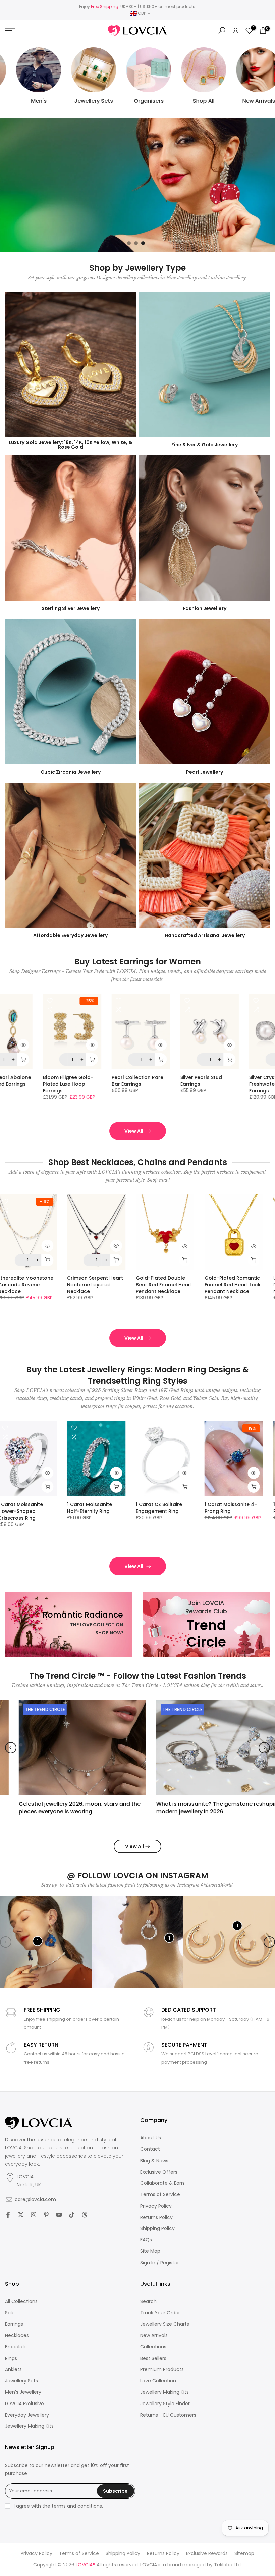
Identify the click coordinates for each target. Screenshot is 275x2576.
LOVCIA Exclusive (24, 2404)
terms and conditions (77, 2506)
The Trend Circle (31, 1709)
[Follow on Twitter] (21, 2215)
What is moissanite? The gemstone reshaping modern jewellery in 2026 (205, 1808)
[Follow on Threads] (85, 2215)
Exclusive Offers (159, 2172)
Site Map (150, 2251)
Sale (10, 2313)
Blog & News (154, 2161)
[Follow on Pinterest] (46, 2215)
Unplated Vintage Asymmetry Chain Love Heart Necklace (106, 1284)
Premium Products (162, 2369)
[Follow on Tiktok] (72, 2215)
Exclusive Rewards (207, 2553)
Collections (153, 2347)
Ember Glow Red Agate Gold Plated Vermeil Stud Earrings (174, 1084)
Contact (150, 2149)
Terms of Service (160, 2195)
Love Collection (158, 2381)
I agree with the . (58, 2506)
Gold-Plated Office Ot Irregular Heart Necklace (36, 1284)
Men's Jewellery (23, 2392)
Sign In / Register (160, 2263)
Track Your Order (160, 2313)
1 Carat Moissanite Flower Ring (238, 1507)
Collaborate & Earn (162, 2183)
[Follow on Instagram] (34, 2215)
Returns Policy (156, 2217)
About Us (151, 2138)
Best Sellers (153, 2358)
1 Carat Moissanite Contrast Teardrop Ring (107, 1507)
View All (134, 1131)
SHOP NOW (29, 212)
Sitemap (244, 2553)
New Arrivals (154, 2336)
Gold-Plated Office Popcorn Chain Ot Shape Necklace (170, 1284)
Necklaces (17, 2336)
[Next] (264, 1748)
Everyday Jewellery (27, 2415)
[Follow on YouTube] (59, 2215)
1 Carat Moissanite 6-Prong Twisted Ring (35, 1507)
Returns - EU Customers (168, 2415)
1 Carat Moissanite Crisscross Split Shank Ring (173, 1511)
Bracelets (16, 2347)
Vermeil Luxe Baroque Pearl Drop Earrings (103, 1080)
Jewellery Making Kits (29, 2426)
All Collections (21, 2302)
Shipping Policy (157, 2228)
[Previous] (11, 1748)
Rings (11, 2358)
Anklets (13, 2369)
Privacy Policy (156, 2206)
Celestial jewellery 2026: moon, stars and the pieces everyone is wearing (66, 1808)
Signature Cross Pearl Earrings (241, 1080)
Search (148, 2302)
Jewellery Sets (21, 2381)
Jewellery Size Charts (165, 2324)
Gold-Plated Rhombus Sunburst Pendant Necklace (243, 1284)
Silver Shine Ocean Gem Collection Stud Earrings (38, 1080)
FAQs (146, 2240)
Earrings (14, 2324)
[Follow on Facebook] (8, 2215)
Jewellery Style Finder (165, 2404)
